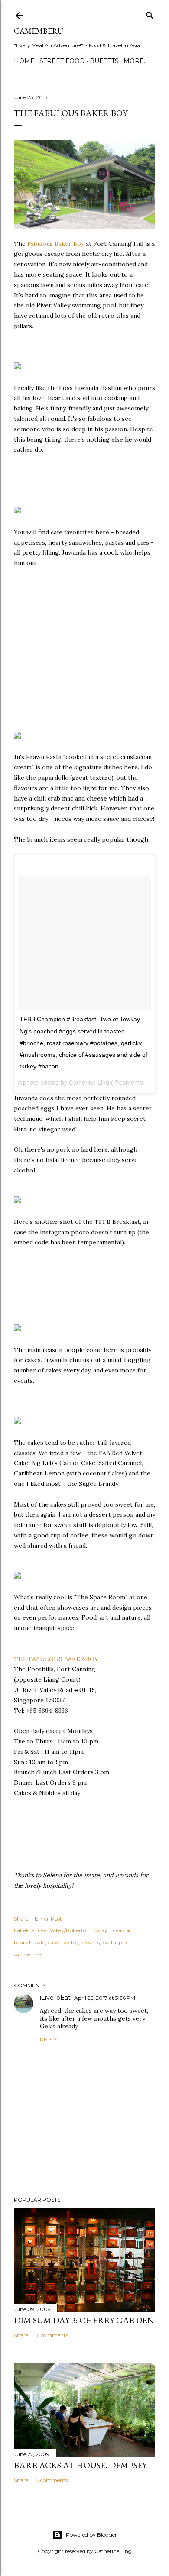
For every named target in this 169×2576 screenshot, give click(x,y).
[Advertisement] (79, 653)
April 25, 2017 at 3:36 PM (105, 1998)
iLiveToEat (55, 1998)
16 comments (51, 2335)
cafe (40, 1942)
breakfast (122, 1930)
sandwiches (28, 1955)
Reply (48, 2039)
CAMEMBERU (39, 31)
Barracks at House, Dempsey (80, 2465)
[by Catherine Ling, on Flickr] (17, 367)
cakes (54, 1942)
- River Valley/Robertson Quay (70, 1930)
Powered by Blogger (91, 2535)
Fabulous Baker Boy (56, 244)
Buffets (104, 61)
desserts (90, 1942)
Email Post (48, 1919)
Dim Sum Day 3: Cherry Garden (84, 2320)
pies (123, 1942)
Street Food (62, 61)
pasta (109, 1942)
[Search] (150, 14)
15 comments (51, 2480)
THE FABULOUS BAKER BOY (56, 1659)
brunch (23, 1942)
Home (24, 61)
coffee (71, 1942)
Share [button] (21, 1919)
